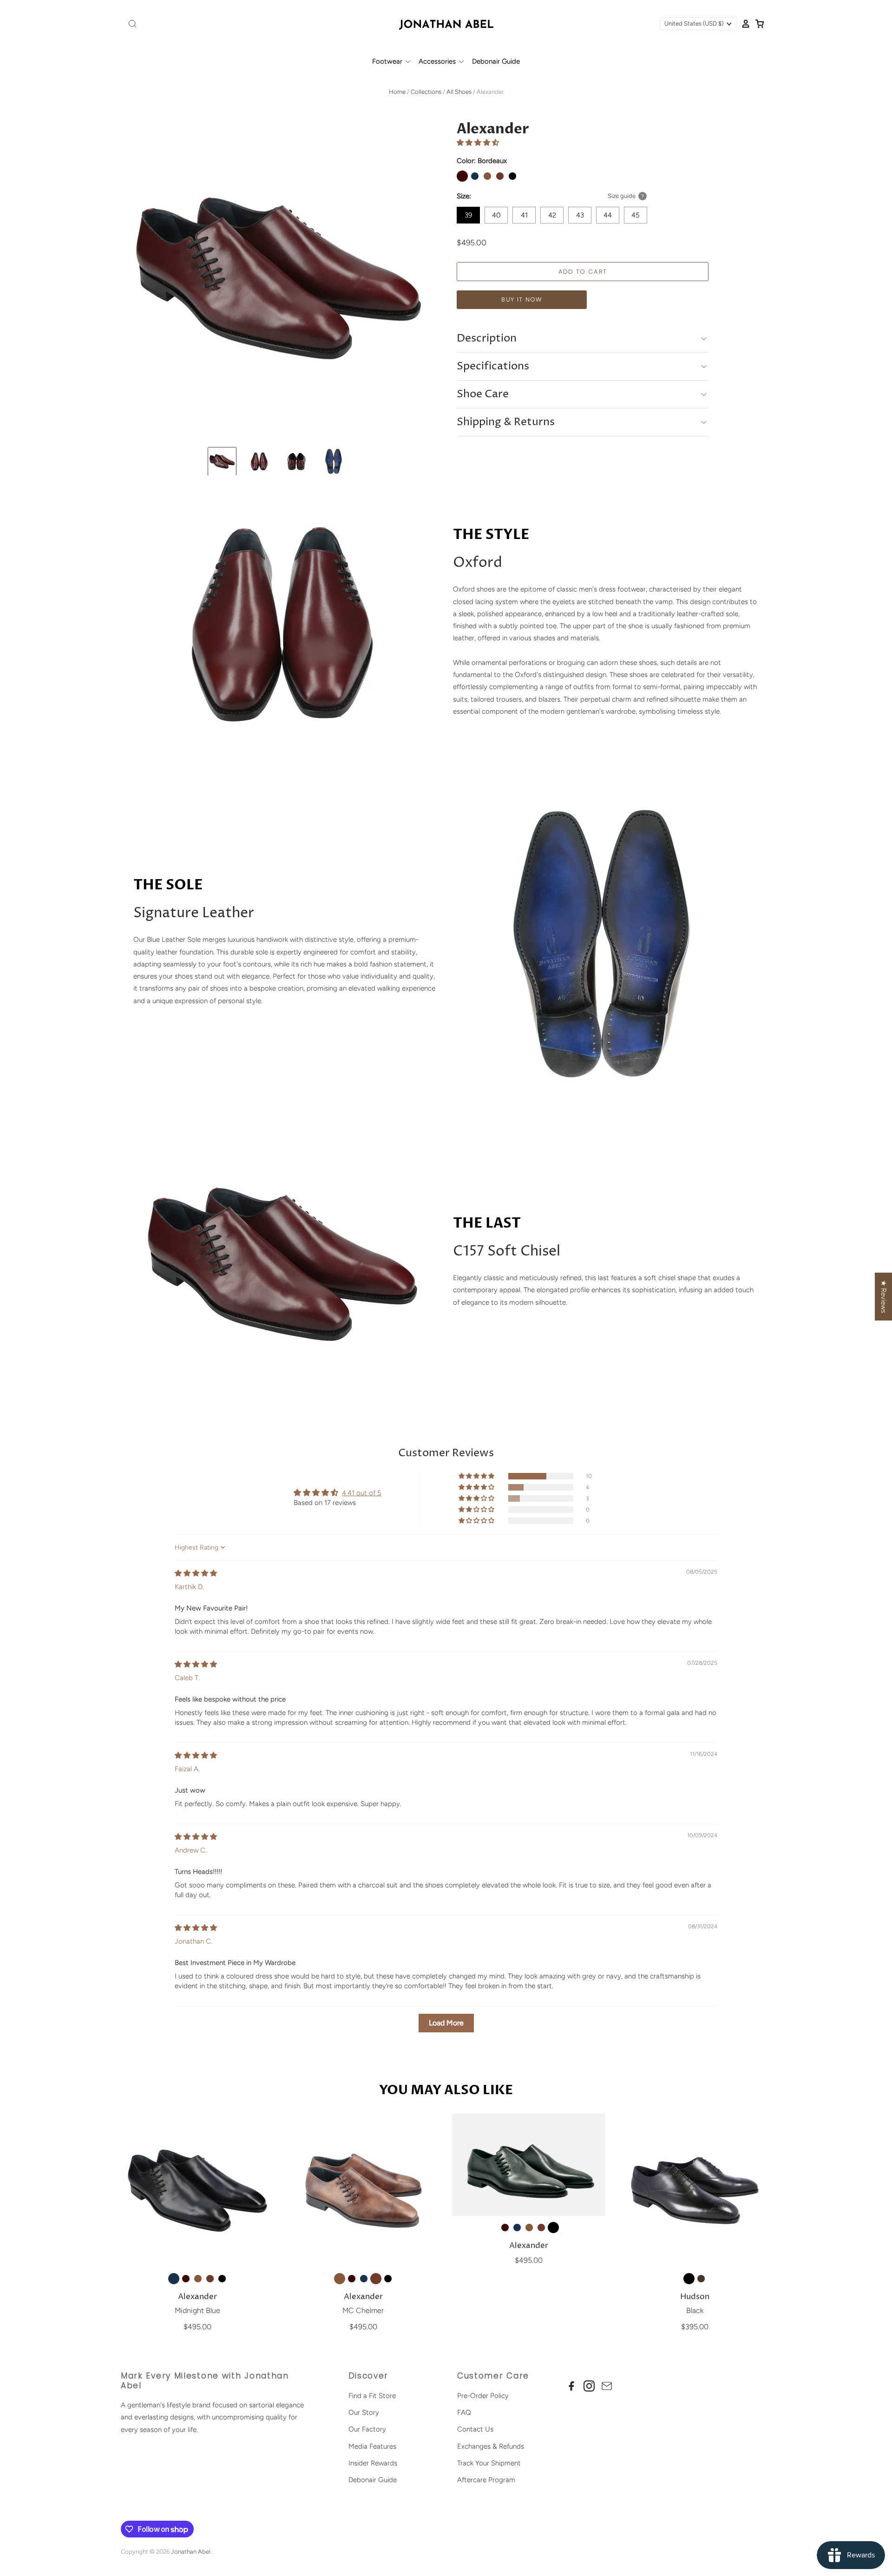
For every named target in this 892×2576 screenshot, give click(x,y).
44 (608, 215)
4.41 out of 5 (362, 1493)
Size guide (622, 196)
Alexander (197, 2297)
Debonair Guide (496, 61)
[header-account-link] (743, 24)
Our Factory (367, 2429)
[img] (196, 1573)
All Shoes (459, 92)
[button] (478, 143)
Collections (426, 92)
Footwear (388, 61)
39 (468, 215)
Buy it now (522, 299)
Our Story (364, 2412)
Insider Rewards (373, 2463)
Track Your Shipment (489, 2463)
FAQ (464, 2412)
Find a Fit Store (372, 2396)
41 (524, 215)
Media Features (372, 2446)
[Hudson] (695, 2190)
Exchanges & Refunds (491, 2446)
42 (552, 215)
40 (496, 215)
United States (694, 23)
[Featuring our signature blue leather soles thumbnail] (334, 461)
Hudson (695, 2297)
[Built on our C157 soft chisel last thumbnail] (259, 461)
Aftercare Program (486, 2480)
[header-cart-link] (757, 24)
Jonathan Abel (191, 2552)
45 (636, 215)
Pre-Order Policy (483, 2396)
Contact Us (475, 2429)
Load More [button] (446, 2023)
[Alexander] (197, 2190)
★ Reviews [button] (884, 1297)
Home (397, 92)
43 (580, 215)
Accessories (438, 61)
